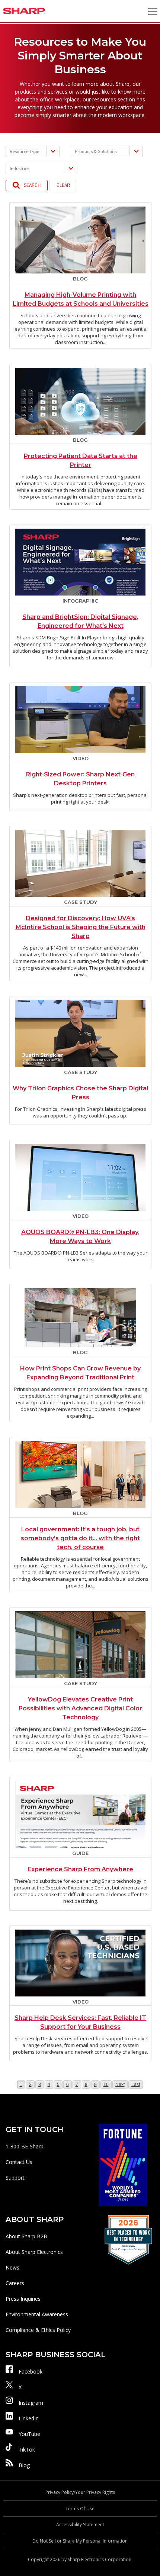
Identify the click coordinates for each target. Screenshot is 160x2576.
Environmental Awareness (37, 2314)
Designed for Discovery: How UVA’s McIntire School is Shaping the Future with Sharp (81, 927)
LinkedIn (29, 2418)
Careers (15, 2283)
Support (15, 2178)
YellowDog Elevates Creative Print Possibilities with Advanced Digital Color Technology (80, 1708)
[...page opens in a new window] (123, 2165)
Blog (24, 2465)
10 (107, 2084)
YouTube (29, 2434)
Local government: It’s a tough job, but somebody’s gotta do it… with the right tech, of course (80, 1538)
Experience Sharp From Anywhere (80, 1869)
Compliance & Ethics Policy (38, 2330)
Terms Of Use (80, 2509)
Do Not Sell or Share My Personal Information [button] (80, 2541)
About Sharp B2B (26, 2236)
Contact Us (19, 2162)
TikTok (27, 2450)
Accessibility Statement (80, 2525)
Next (120, 2084)
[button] (153, 11)
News (12, 2267)
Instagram (31, 2403)
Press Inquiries (23, 2299)
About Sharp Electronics (34, 2252)
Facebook (31, 2371)
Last (136, 2084)
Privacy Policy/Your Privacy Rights (80, 2492)
